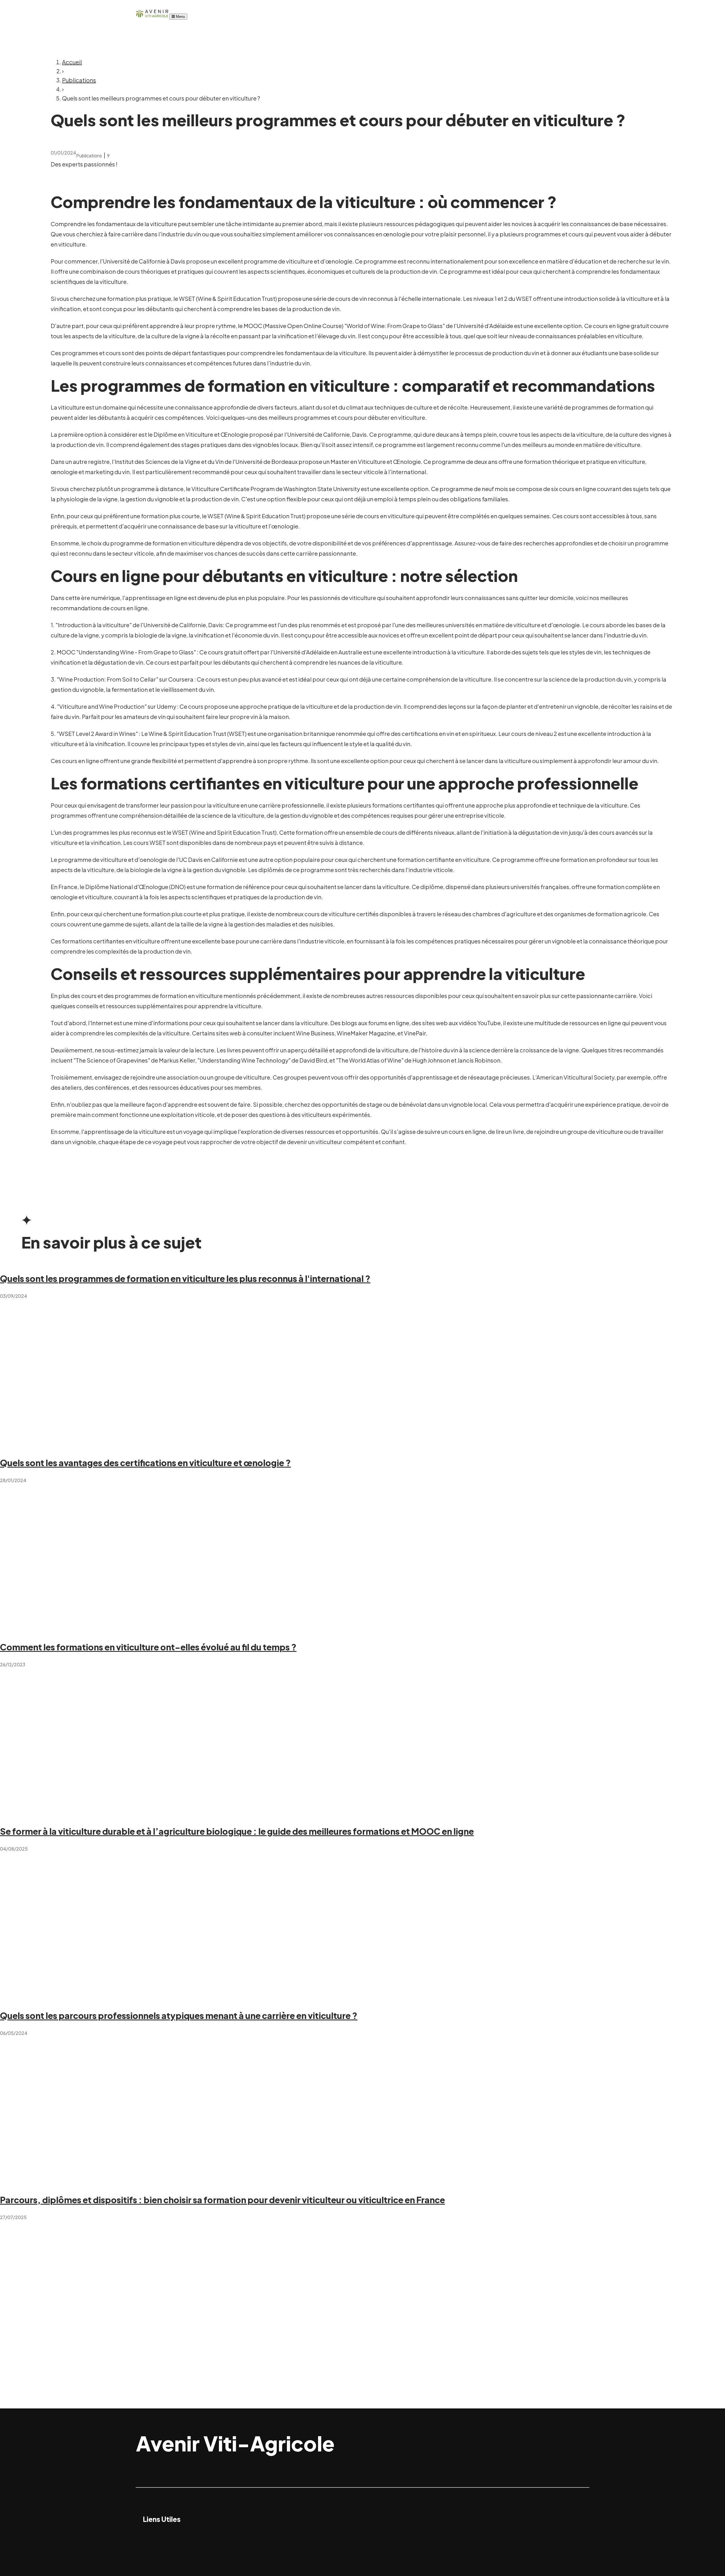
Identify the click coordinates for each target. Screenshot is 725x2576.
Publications (79, 80)
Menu (180, 17)
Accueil (72, 62)
